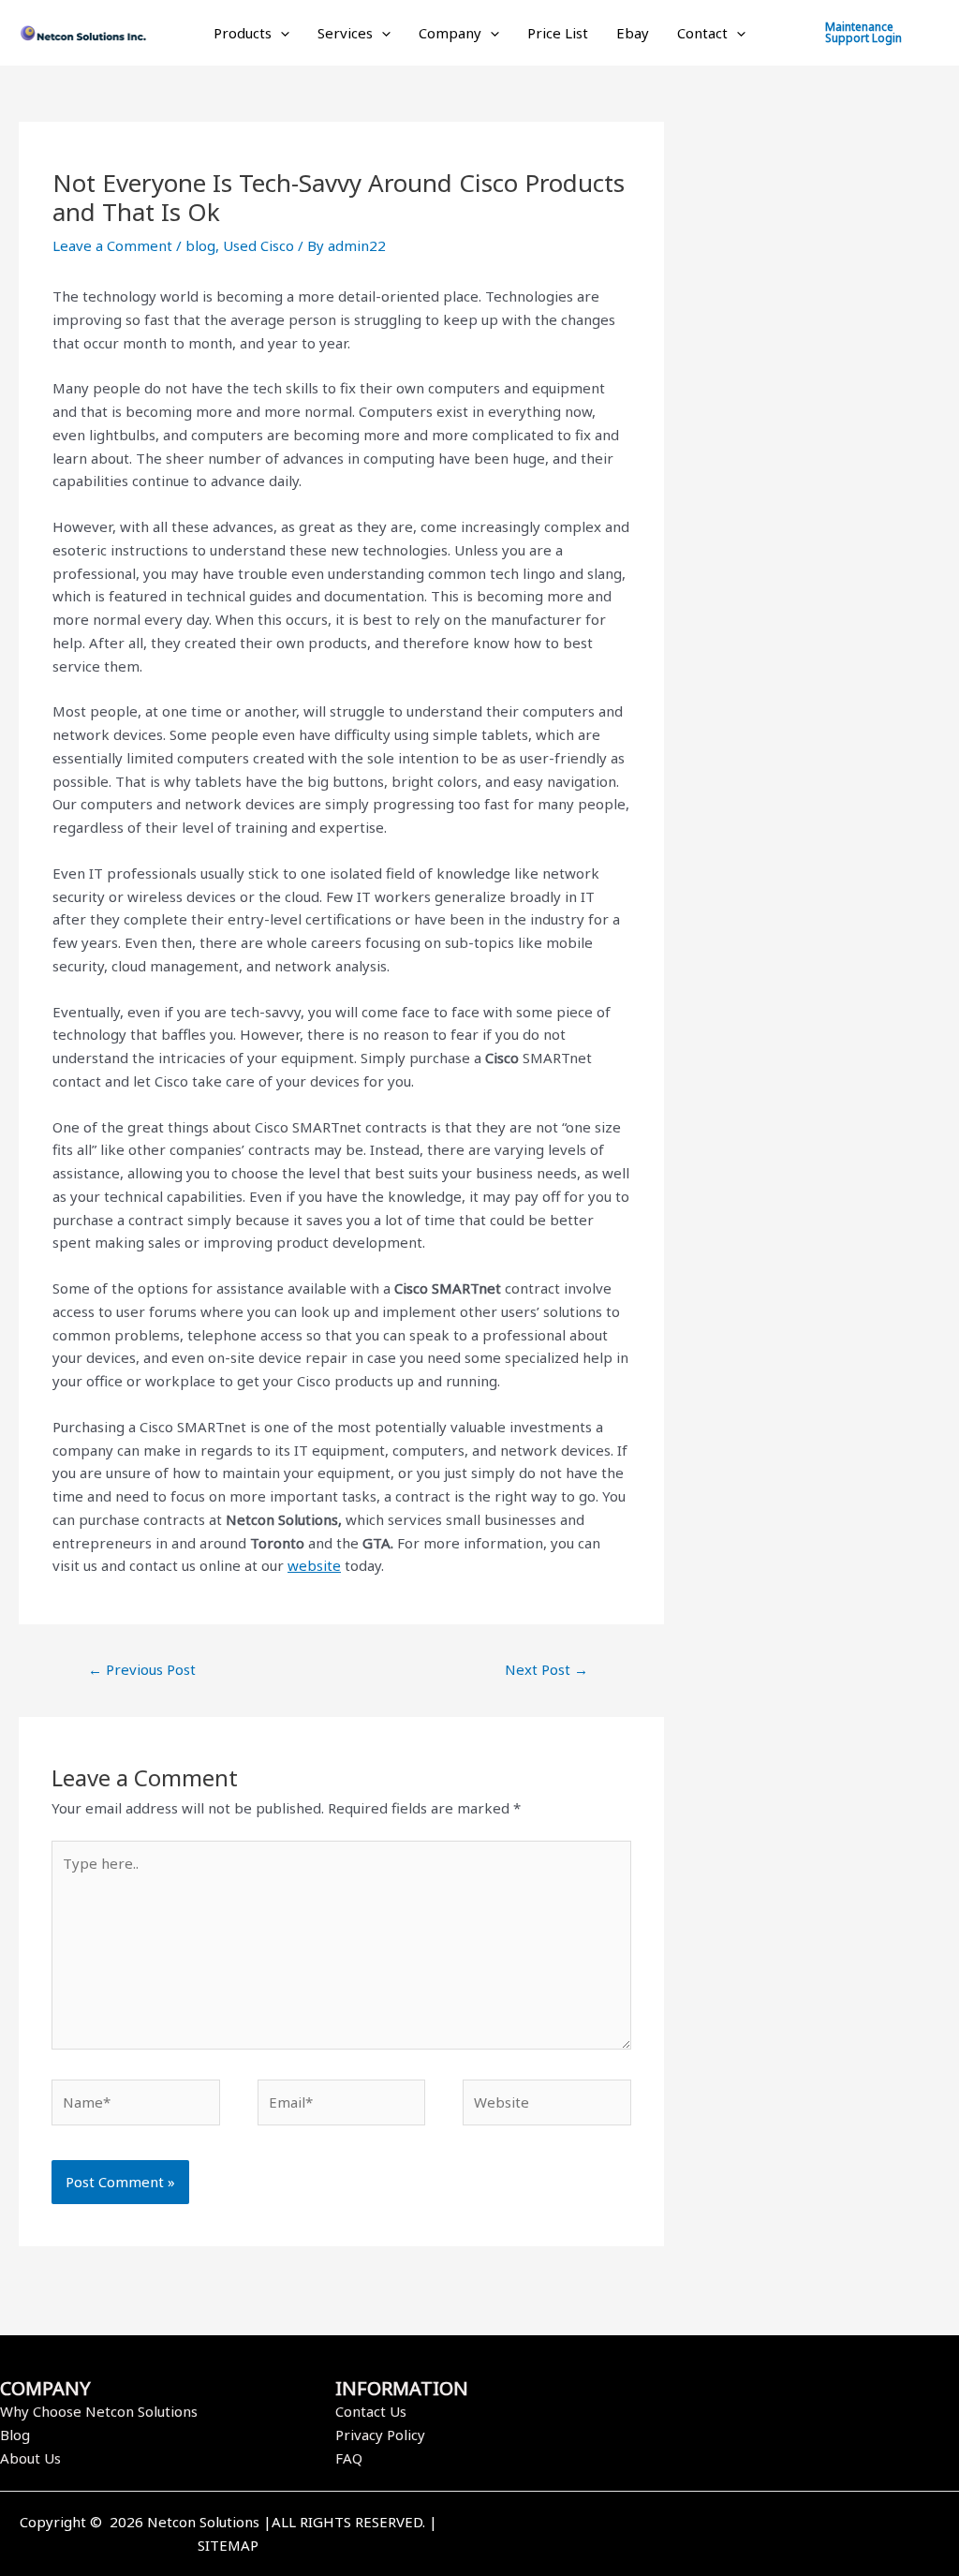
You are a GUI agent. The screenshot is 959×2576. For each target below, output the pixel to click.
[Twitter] (731, 2536)
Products (243, 33)
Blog (15, 2435)
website (314, 1565)
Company (450, 33)
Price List (558, 33)
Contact (702, 33)
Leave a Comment (112, 245)
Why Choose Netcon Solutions (99, 2411)
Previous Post (142, 1669)
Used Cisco (258, 245)
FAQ (349, 2458)
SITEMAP (228, 2545)
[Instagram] (760, 2536)
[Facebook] (703, 2536)
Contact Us (371, 2411)
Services (345, 33)
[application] (280, 33)
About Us (30, 2458)
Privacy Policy (380, 2435)
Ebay (633, 33)
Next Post (546, 1669)
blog (200, 245)
